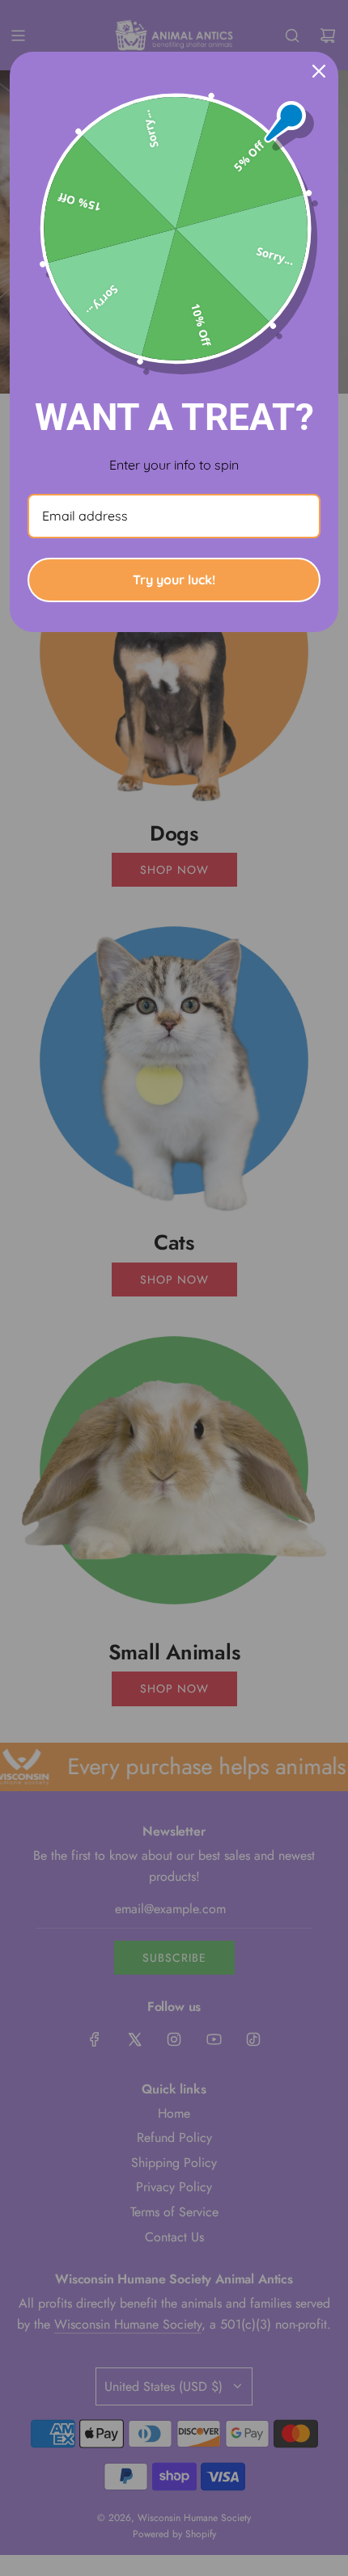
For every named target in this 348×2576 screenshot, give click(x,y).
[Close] (319, 71)
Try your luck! (174, 580)
